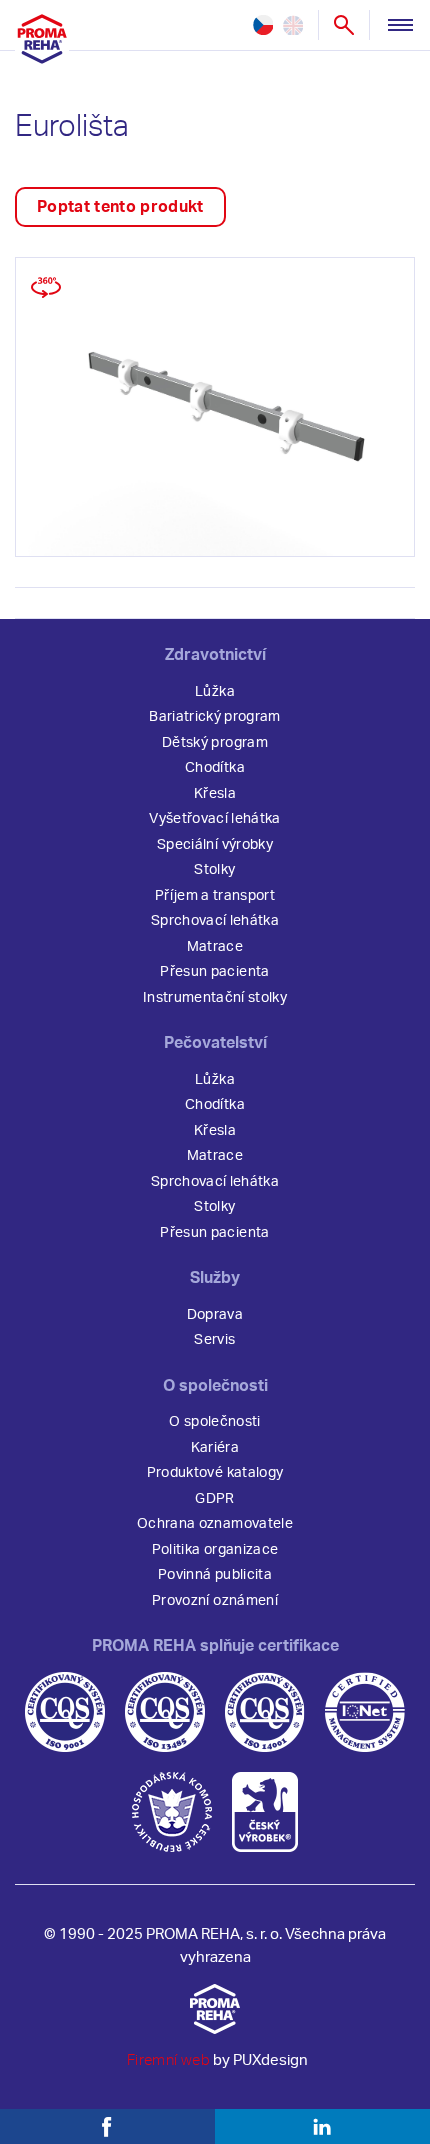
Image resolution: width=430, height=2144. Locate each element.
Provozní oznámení (215, 1601)
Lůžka (215, 692)
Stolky (214, 870)
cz (263, 25)
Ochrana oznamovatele (215, 1524)
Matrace (215, 947)
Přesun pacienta (214, 972)
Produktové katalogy (215, 1473)
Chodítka (215, 768)
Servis (214, 1340)
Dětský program (215, 743)
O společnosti (214, 1422)
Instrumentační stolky (215, 998)
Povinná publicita (215, 1575)
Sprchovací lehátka (215, 921)
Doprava (215, 1315)
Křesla (215, 794)
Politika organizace (215, 1550)
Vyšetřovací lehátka (214, 819)
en (293, 25)
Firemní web (168, 2060)
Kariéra (215, 1448)
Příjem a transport (215, 896)
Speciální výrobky (215, 845)
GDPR (214, 1499)
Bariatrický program (214, 717)
